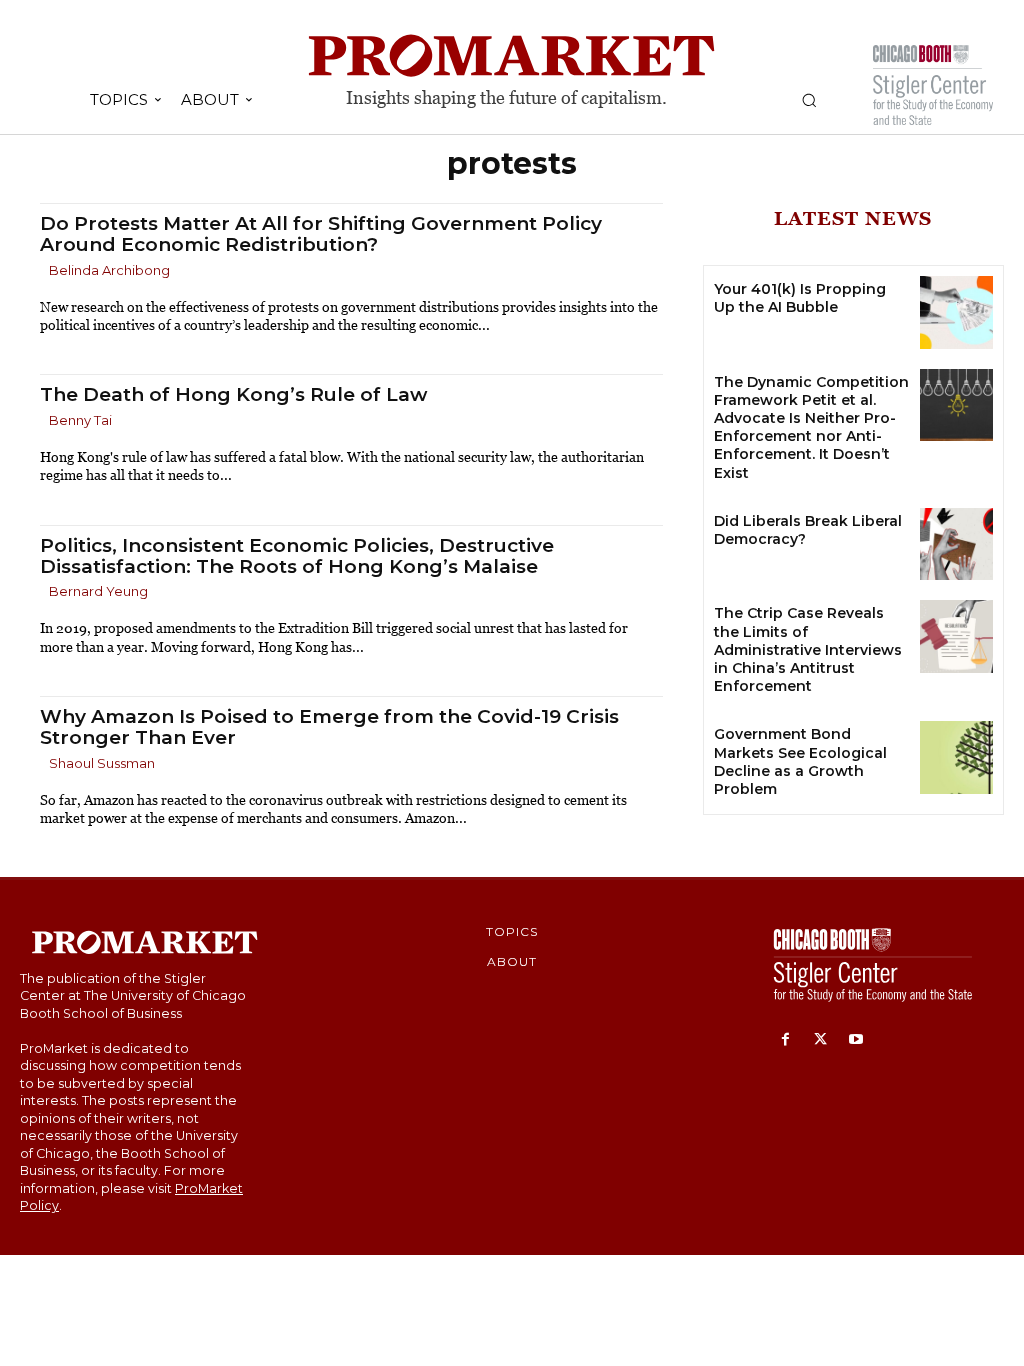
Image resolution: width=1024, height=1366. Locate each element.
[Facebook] (785, 1040)
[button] (809, 100)
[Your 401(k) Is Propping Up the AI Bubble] (956, 312)
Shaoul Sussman (102, 763)
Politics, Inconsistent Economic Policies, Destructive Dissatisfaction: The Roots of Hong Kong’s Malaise (297, 556)
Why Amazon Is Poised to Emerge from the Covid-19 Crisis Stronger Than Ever (329, 727)
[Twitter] (820, 1040)
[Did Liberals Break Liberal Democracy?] (956, 544)
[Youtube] (855, 1040)
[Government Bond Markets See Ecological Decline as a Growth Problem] (956, 757)
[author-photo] (43, 271)
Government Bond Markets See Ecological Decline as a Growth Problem (800, 761)
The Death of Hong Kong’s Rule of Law (233, 394)
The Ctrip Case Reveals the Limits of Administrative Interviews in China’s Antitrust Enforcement (808, 649)
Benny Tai (80, 420)
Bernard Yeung (98, 591)
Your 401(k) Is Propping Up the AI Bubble (800, 298)
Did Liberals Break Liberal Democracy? (808, 530)
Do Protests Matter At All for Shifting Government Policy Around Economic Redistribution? (321, 234)
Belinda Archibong (109, 270)
